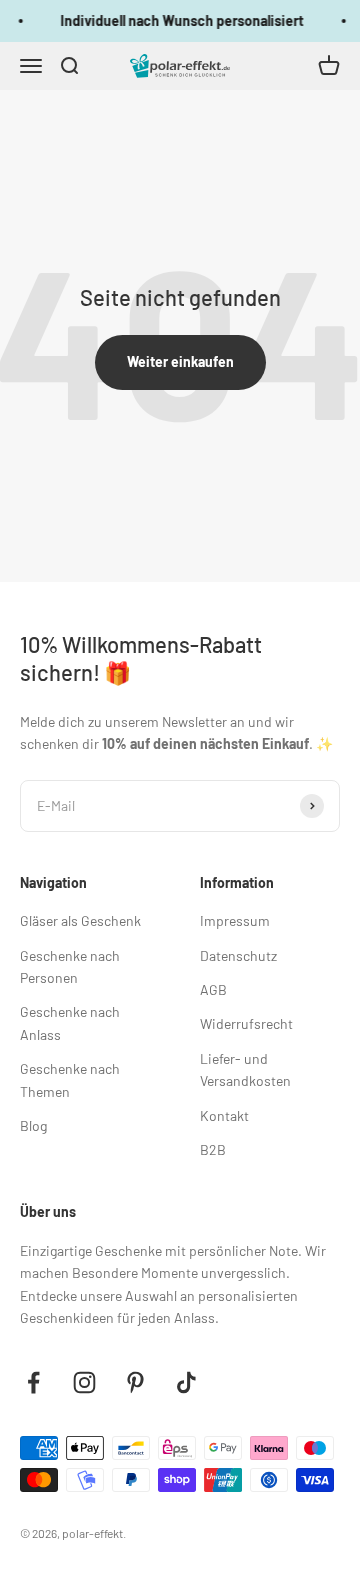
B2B (213, 1149)
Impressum (235, 920)
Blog (33, 1125)
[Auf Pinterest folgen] (135, 1382)
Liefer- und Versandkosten (245, 1069)
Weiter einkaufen (180, 361)
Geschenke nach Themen (70, 1079)
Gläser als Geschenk (80, 920)
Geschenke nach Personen (70, 966)
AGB (213, 989)
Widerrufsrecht (246, 1023)
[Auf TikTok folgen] (186, 1382)
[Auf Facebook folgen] (33, 1382)
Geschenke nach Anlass (70, 1022)
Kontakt (224, 1115)
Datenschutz (238, 955)
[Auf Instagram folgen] (84, 1382)
